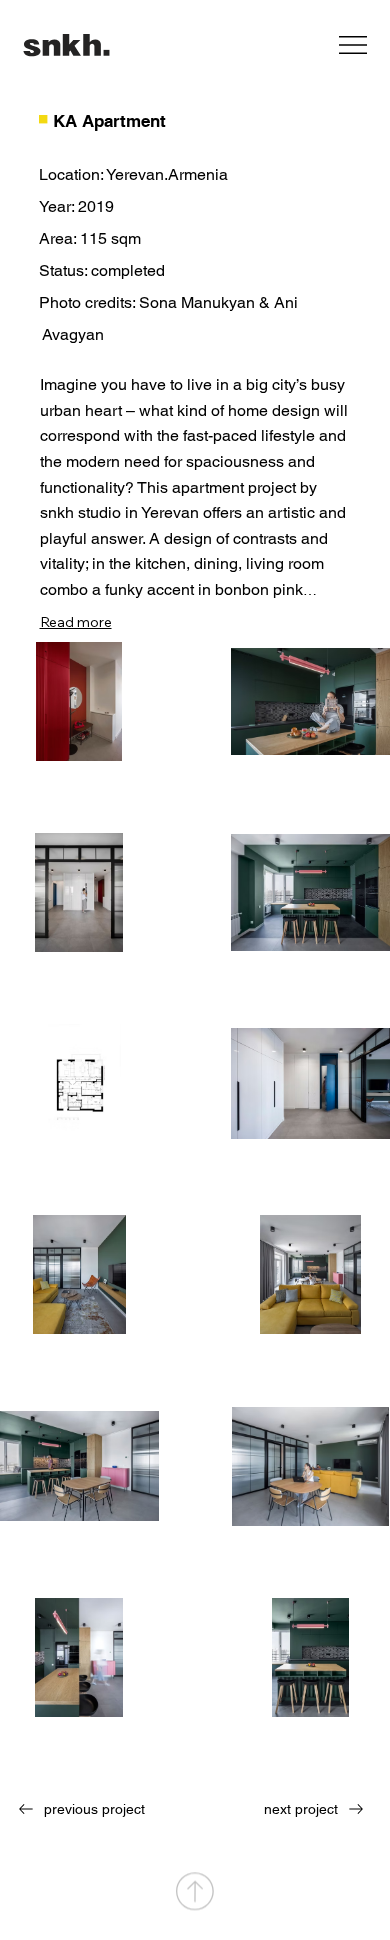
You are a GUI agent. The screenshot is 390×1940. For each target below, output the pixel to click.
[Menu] (353, 45)
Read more (76, 622)
